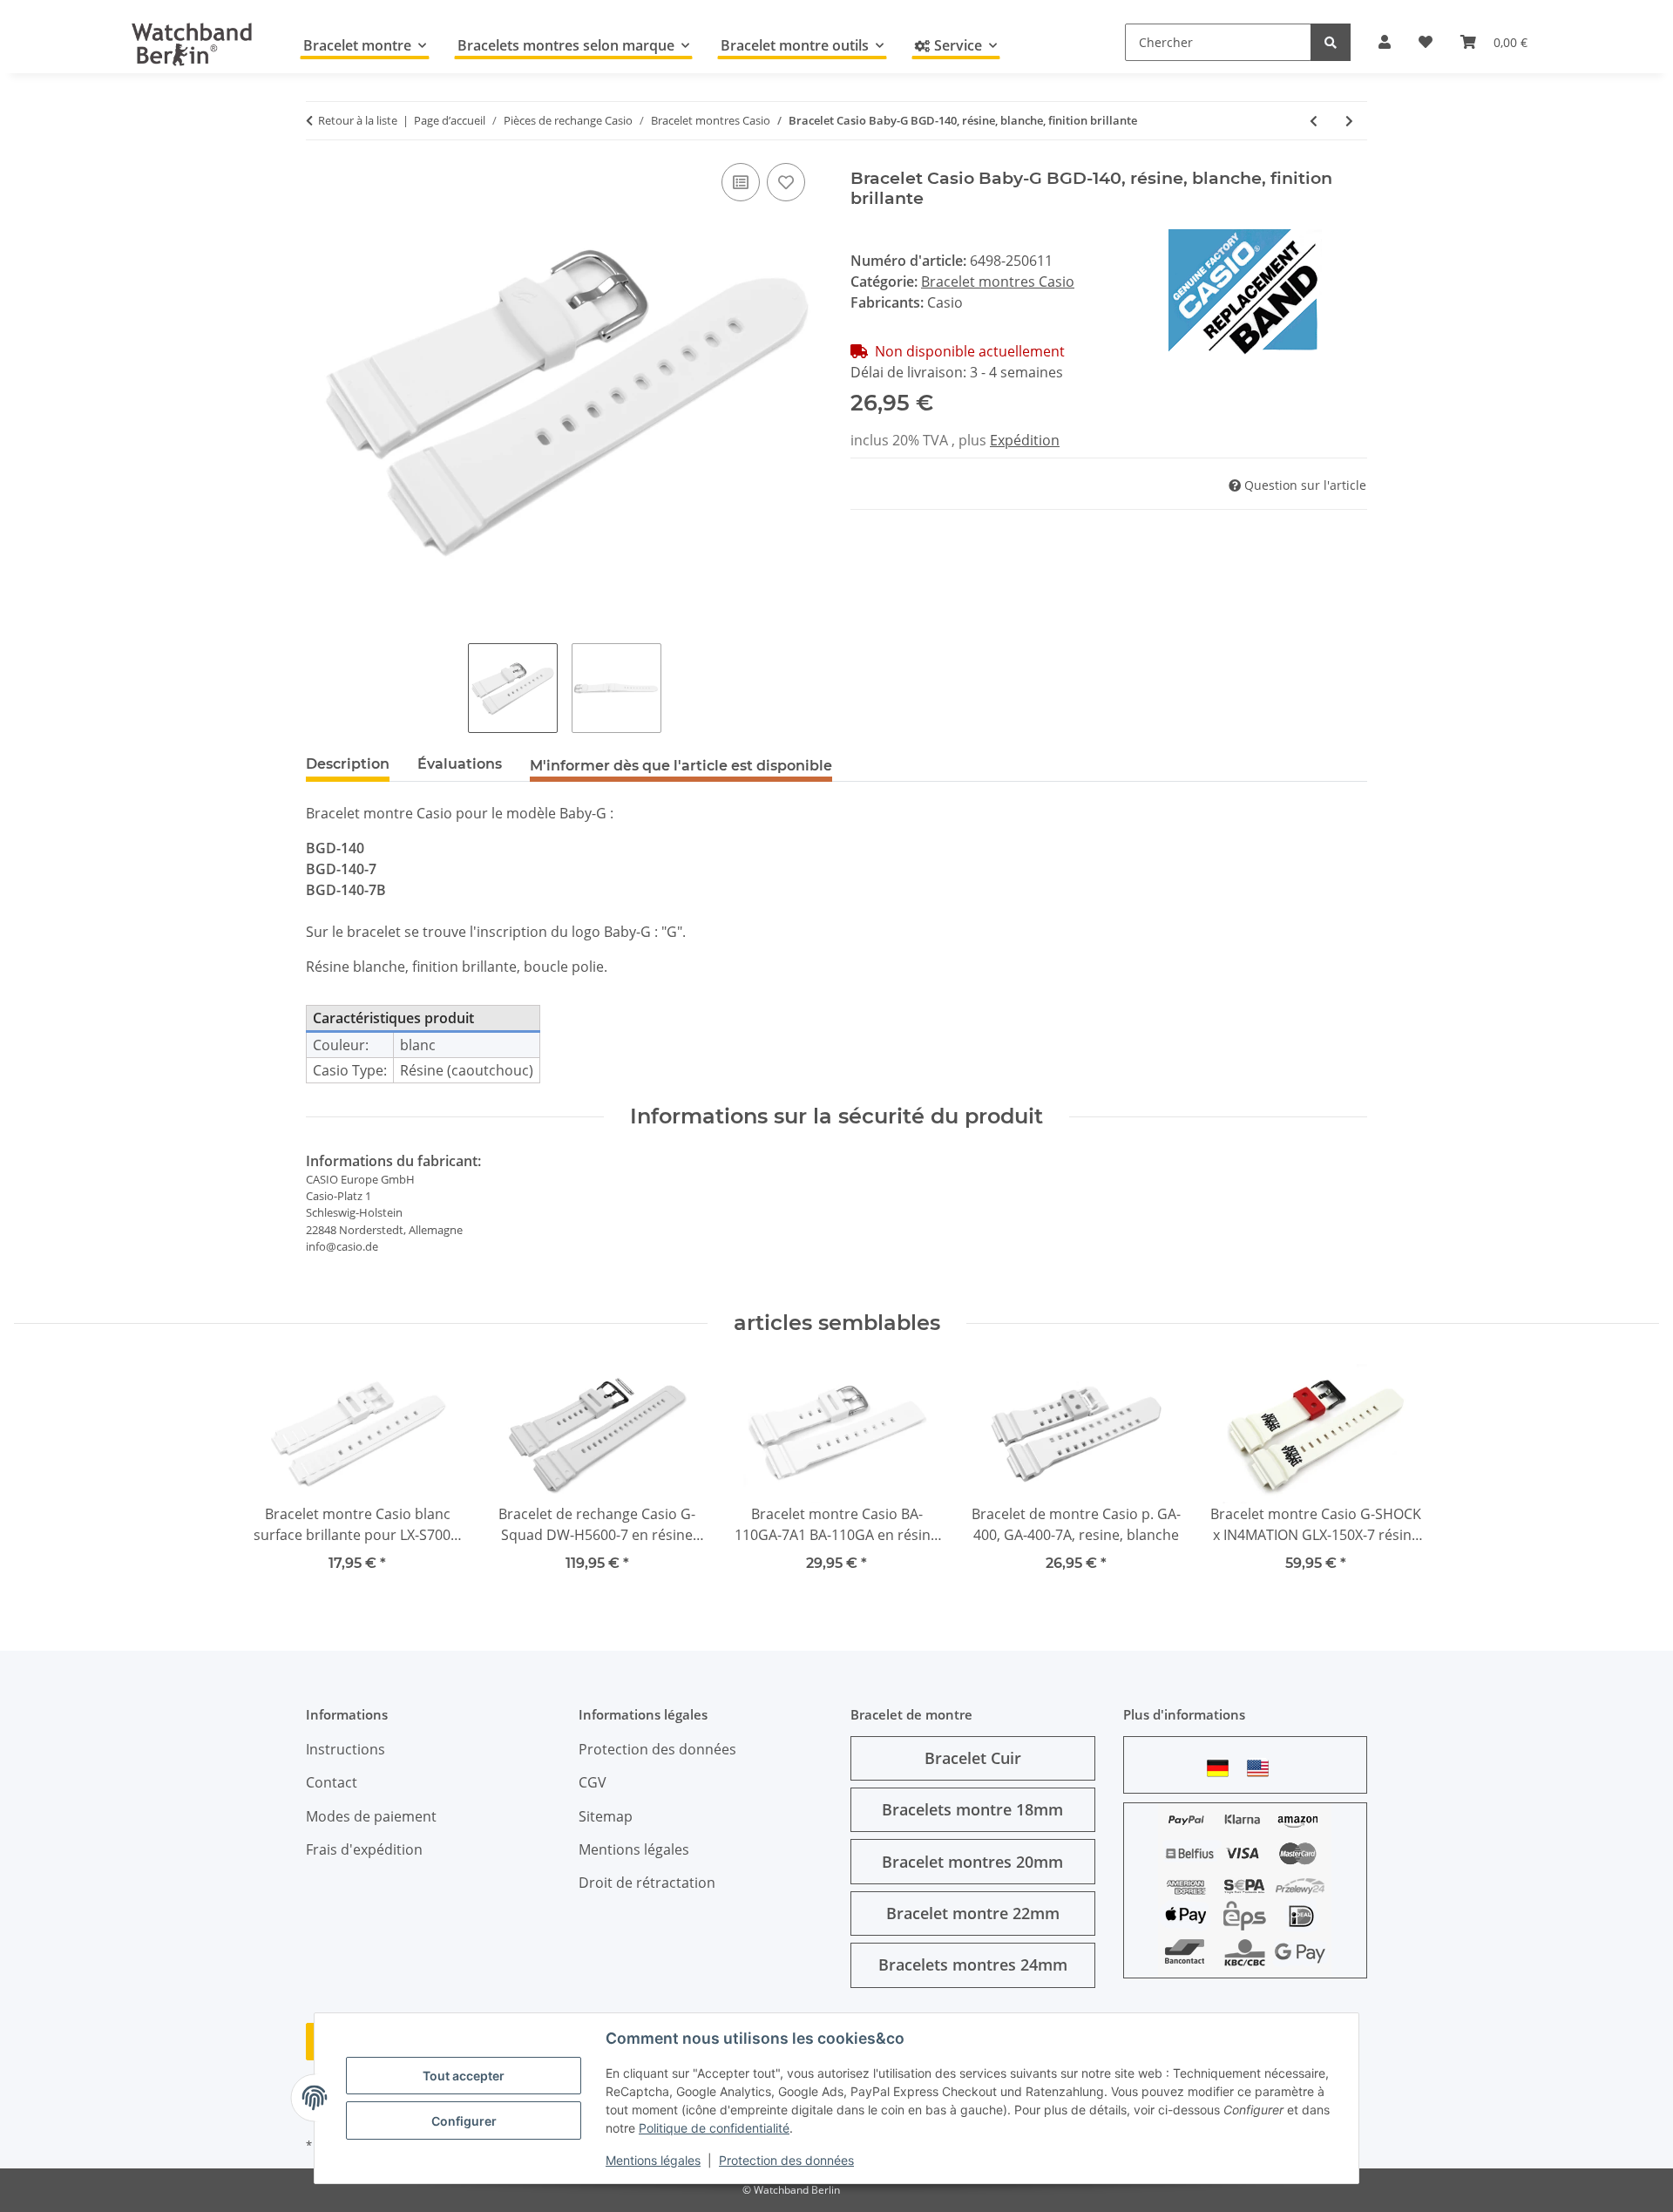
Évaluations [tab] (460, 764)
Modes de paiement (371, 1816)
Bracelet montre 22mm (973, 1913)
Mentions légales (653, 2160)
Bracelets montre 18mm (972, 1809)
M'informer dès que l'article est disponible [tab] (681, 766)
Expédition (1025, 440)
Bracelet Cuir (973, 1758)
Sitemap (606, 1816)
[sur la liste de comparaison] (741, 182)
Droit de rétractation (647, 1883)
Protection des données (786, 2160)
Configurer (464, 2121)
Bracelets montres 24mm (973, 1964)
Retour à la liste (358, 120)
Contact (332, 1782)
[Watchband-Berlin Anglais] (1263, 1768)
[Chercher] (1331, 42)
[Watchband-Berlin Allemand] (1223, 1768)
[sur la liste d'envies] (786, 182)
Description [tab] (348, 764)
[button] (1385, 42)
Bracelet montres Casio (998, 282)
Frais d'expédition (364, 1849)
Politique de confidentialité (714, 2128)
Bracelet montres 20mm (972, 1862)
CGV (593, 1782)
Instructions (345, 1749)
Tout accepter (464, 2076)
